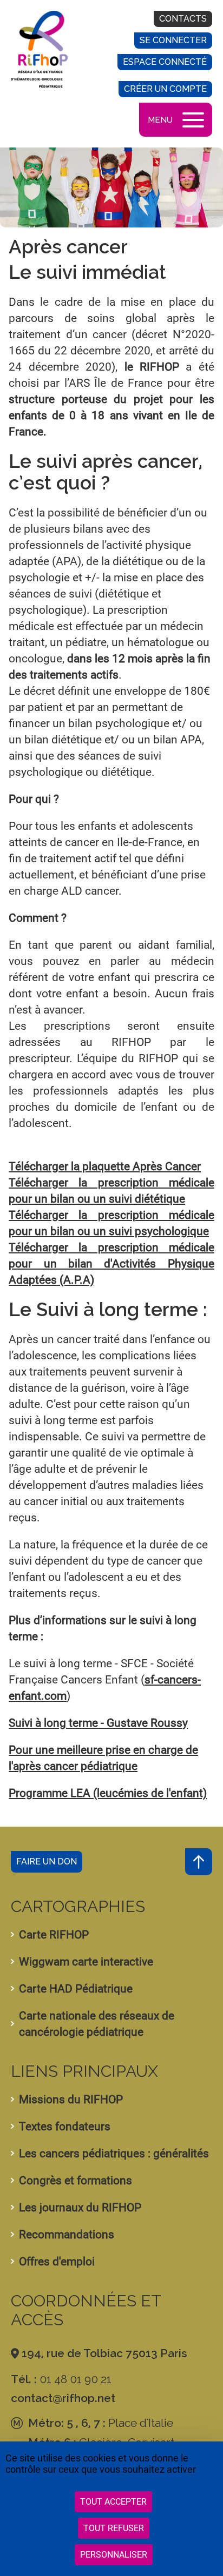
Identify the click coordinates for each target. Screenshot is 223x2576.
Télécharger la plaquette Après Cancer (105, 1166)
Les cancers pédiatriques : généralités (114, 2154)
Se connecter (173, 40)
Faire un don (47, 1861)
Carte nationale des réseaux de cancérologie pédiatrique (97, 2024)
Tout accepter (113, 2502)
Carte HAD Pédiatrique (76, 1989)
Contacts (183, 19)
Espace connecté (165, 62)
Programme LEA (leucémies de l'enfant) (108, 1793)
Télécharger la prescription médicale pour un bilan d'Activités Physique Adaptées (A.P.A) (111, 1264)
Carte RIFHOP (54, 1935)
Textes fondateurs (65, 2126)
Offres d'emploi (57, 2262)
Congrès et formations (76, 2181)
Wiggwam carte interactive (86, 1962)
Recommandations (67, 2235)
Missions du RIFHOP (71, 2099)
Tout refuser (114, 2528)
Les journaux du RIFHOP (80, 2208)
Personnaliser (114, 2555)
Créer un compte (165, 89)
